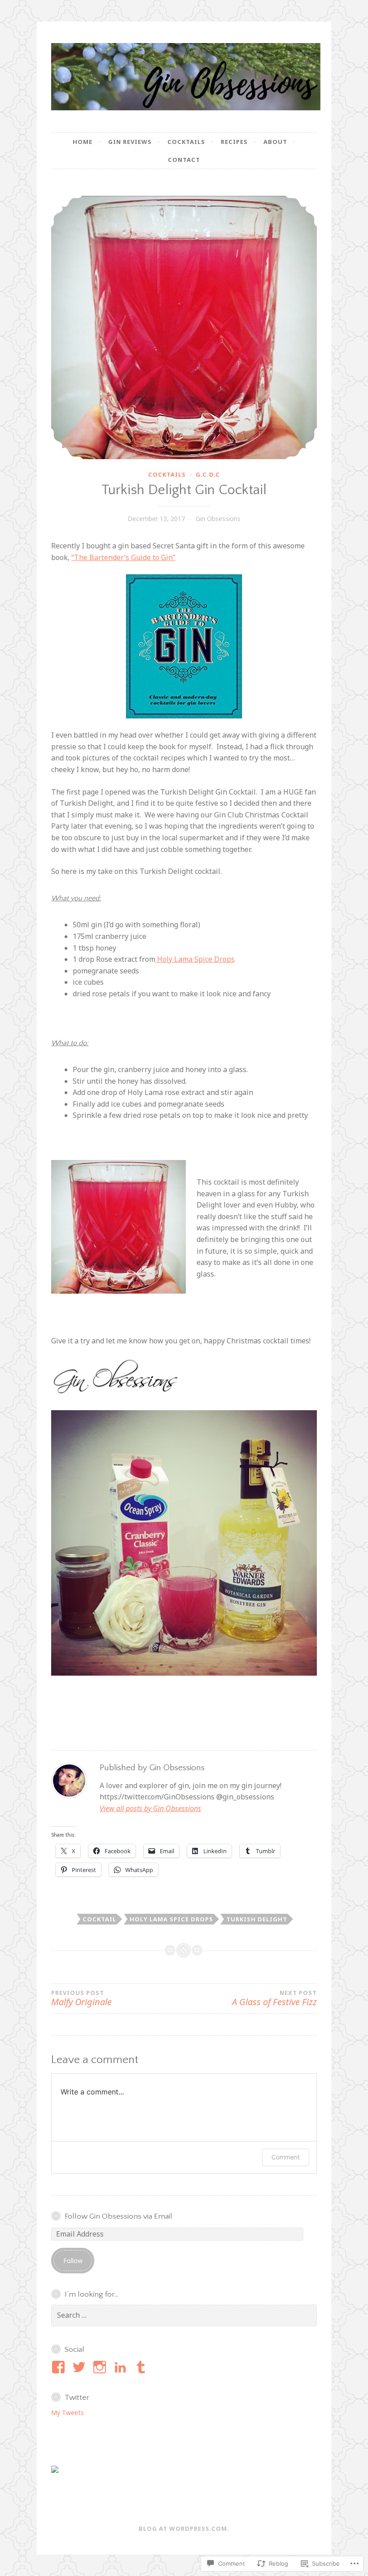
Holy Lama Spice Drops (195, 959)
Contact (184, 160)
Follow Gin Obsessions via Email (118, 2216)
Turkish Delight (257, 1919)
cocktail (99, 1919)
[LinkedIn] (122, 2367)
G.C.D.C (208, 474)
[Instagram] (101, 2367)
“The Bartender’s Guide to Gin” (123, 557)
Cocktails (186, 142)
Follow (73, 2261)
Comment (286, 2157)
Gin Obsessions (218, 519)
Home (83, 142)
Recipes (234, 142)
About (275, 142)
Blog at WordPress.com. (184, 2528)
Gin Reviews (130, 142)
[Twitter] (81, 2367)
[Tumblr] (142, 2367)
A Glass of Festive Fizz (274, 1999)
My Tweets (68, 2413)
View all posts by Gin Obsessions (150, 1808)
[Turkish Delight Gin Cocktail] (184, 327)
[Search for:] (184, 2315)
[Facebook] (60, 2367)
